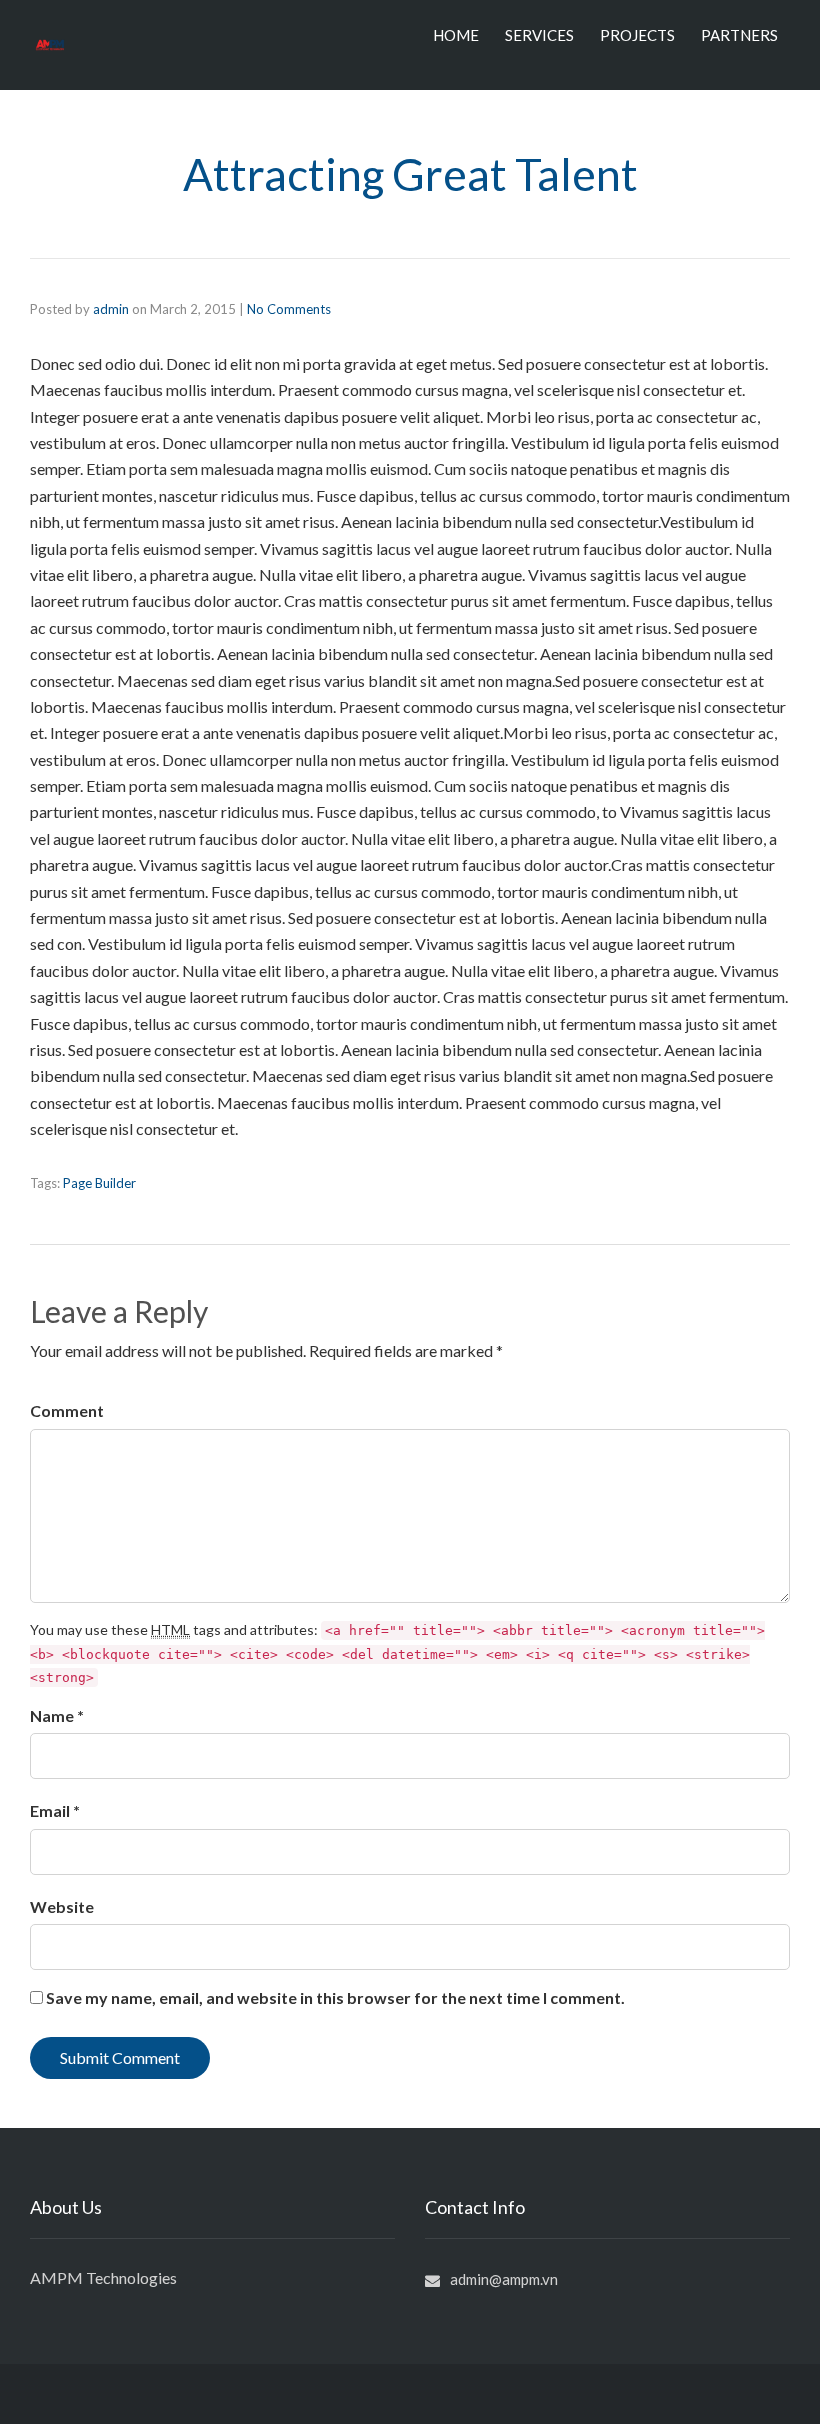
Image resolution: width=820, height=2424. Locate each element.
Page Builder (99, 1183)
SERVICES (539, 35)
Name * (57, 1715)
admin (111, 309)
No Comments (289, 309)
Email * (55, 1810)
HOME (456, 35)
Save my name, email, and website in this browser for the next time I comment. (335, 1997)
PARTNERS (739, 35)
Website (62, 1906)
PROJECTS (637, 35)
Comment (67, 1410)
